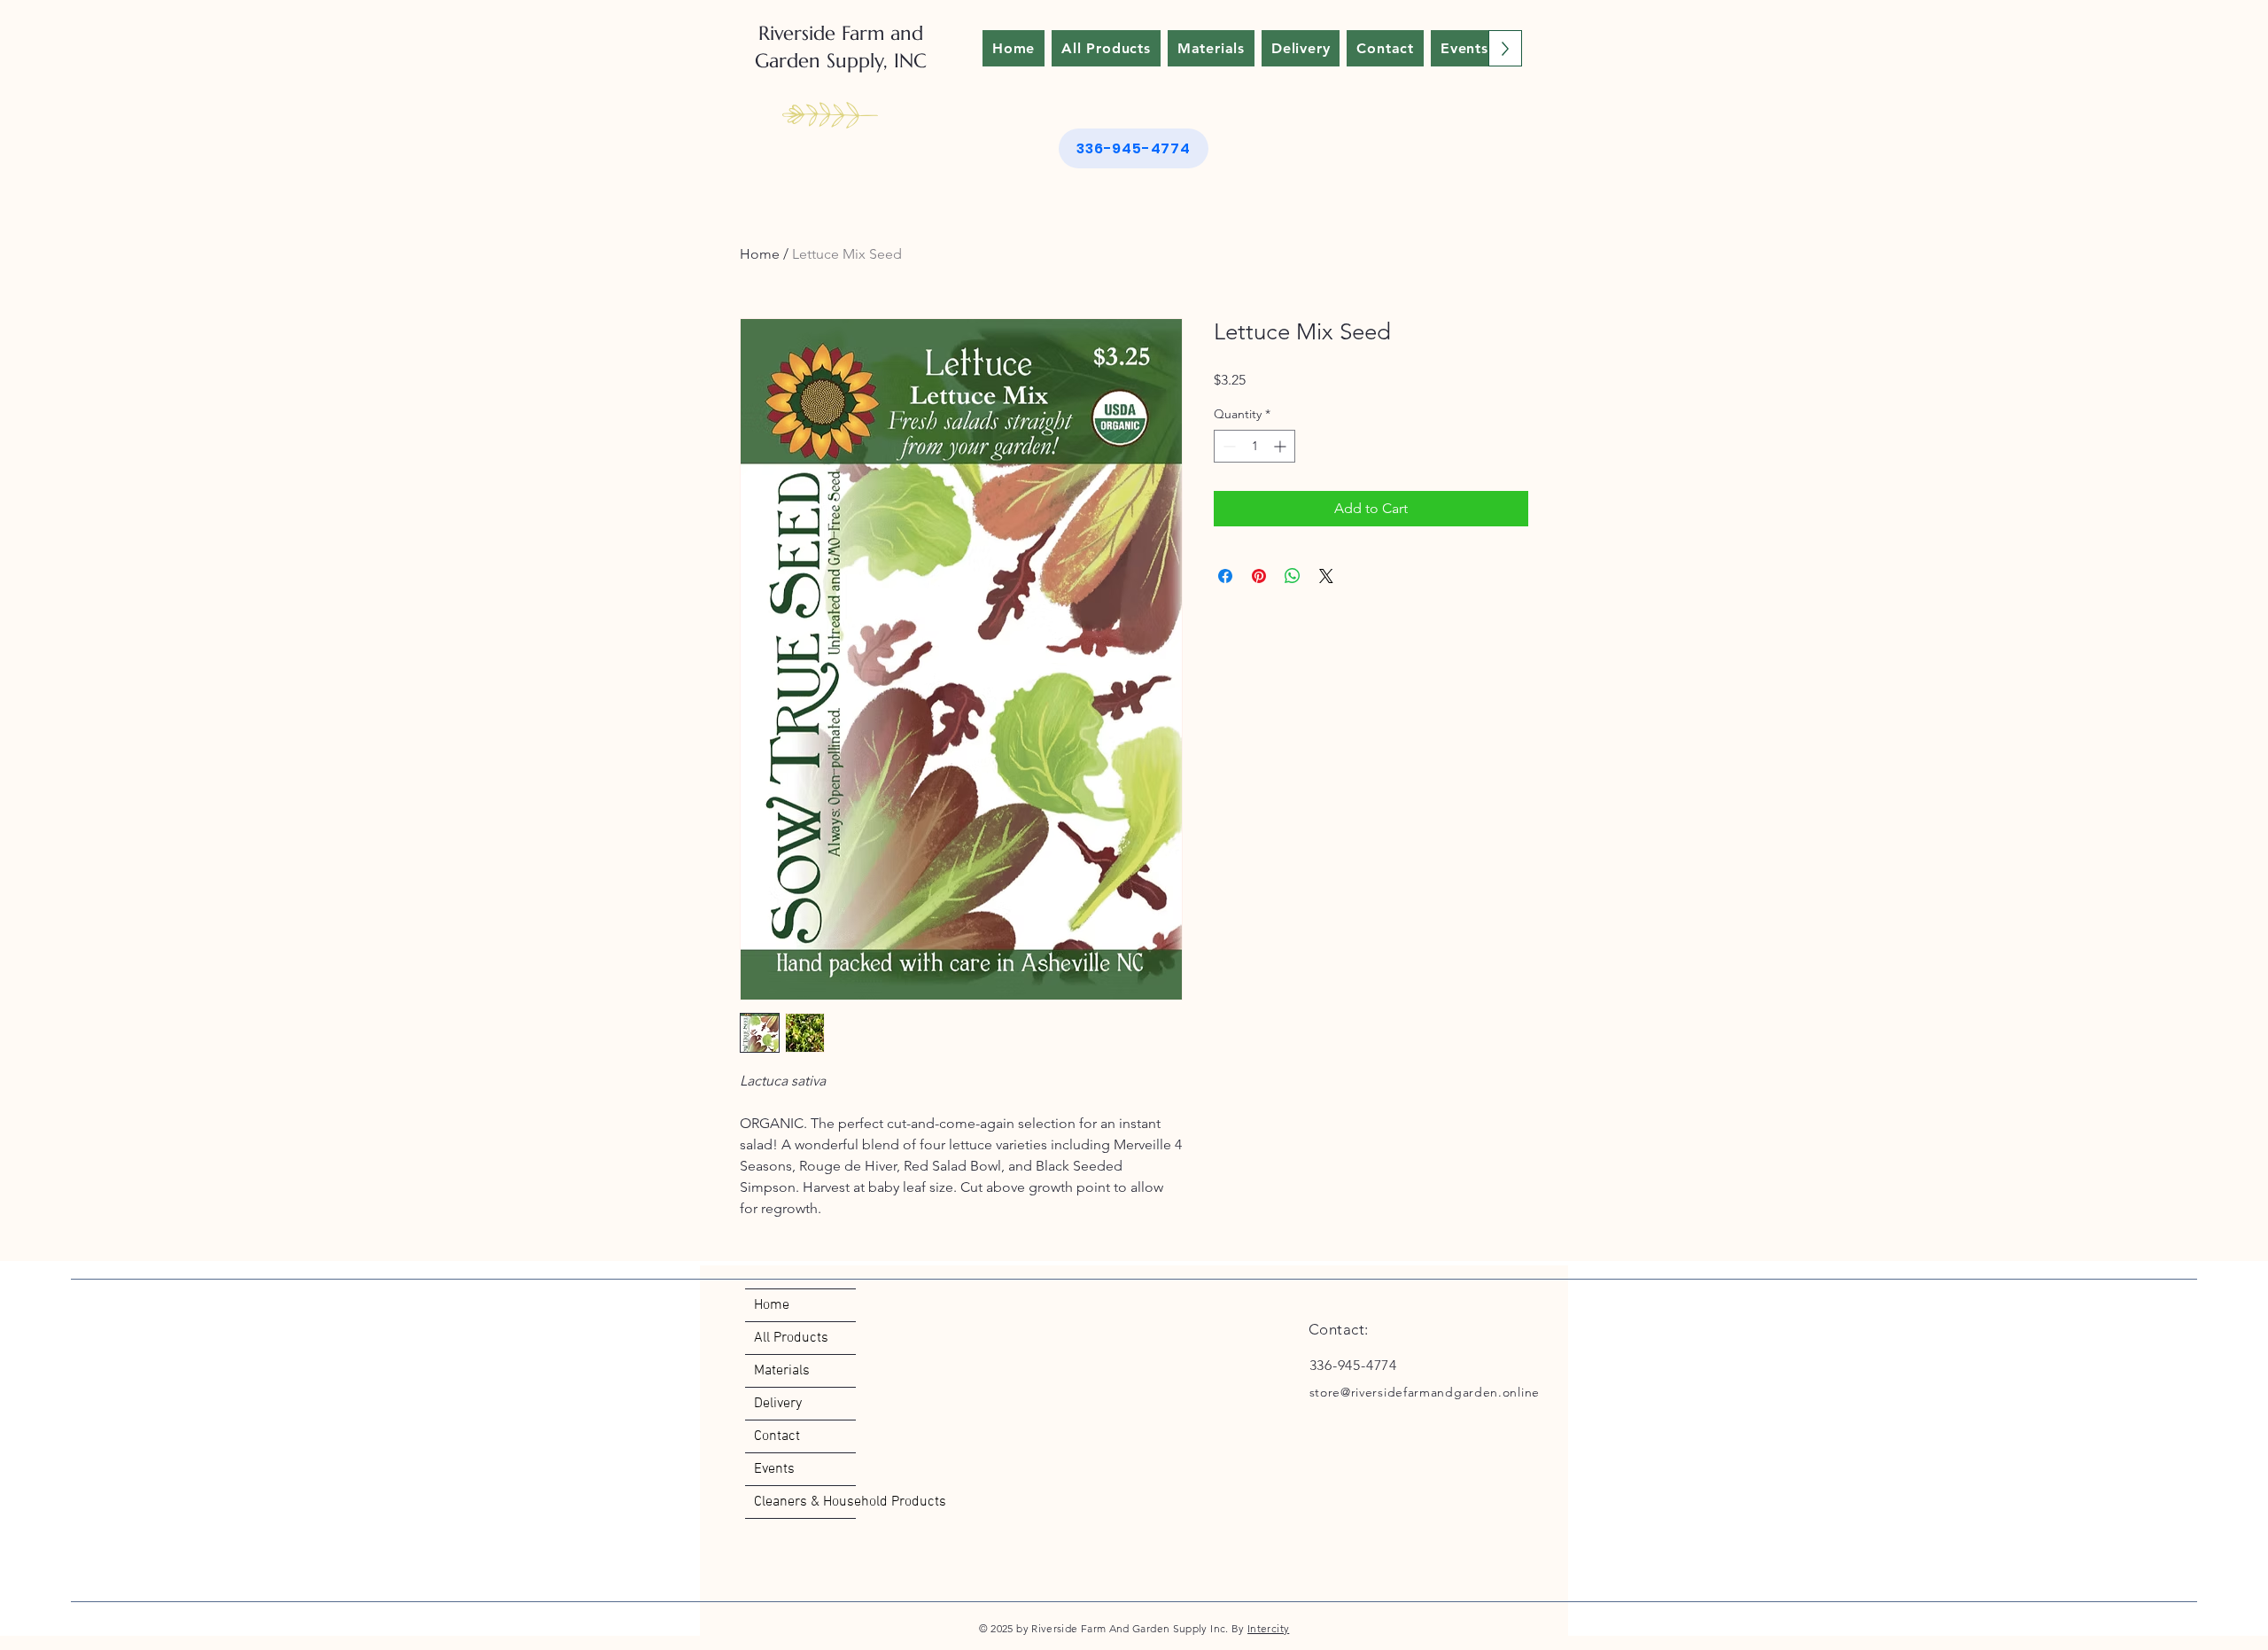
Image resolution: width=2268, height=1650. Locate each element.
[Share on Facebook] (1225, 576)
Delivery (778, 1404)
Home (760, 254)
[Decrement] (1227, 446)
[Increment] (1282, 446)
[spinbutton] (1254, 446)
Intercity (1268, 1628)
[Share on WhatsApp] (1293, 576)
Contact (777, 1436)
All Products (791, 1338)
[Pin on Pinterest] (1259, 576)
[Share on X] (1326, 576)
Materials (782, 1371)
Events (774, 1469)
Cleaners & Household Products (805, 1502)
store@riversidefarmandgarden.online (1425, 1392)
